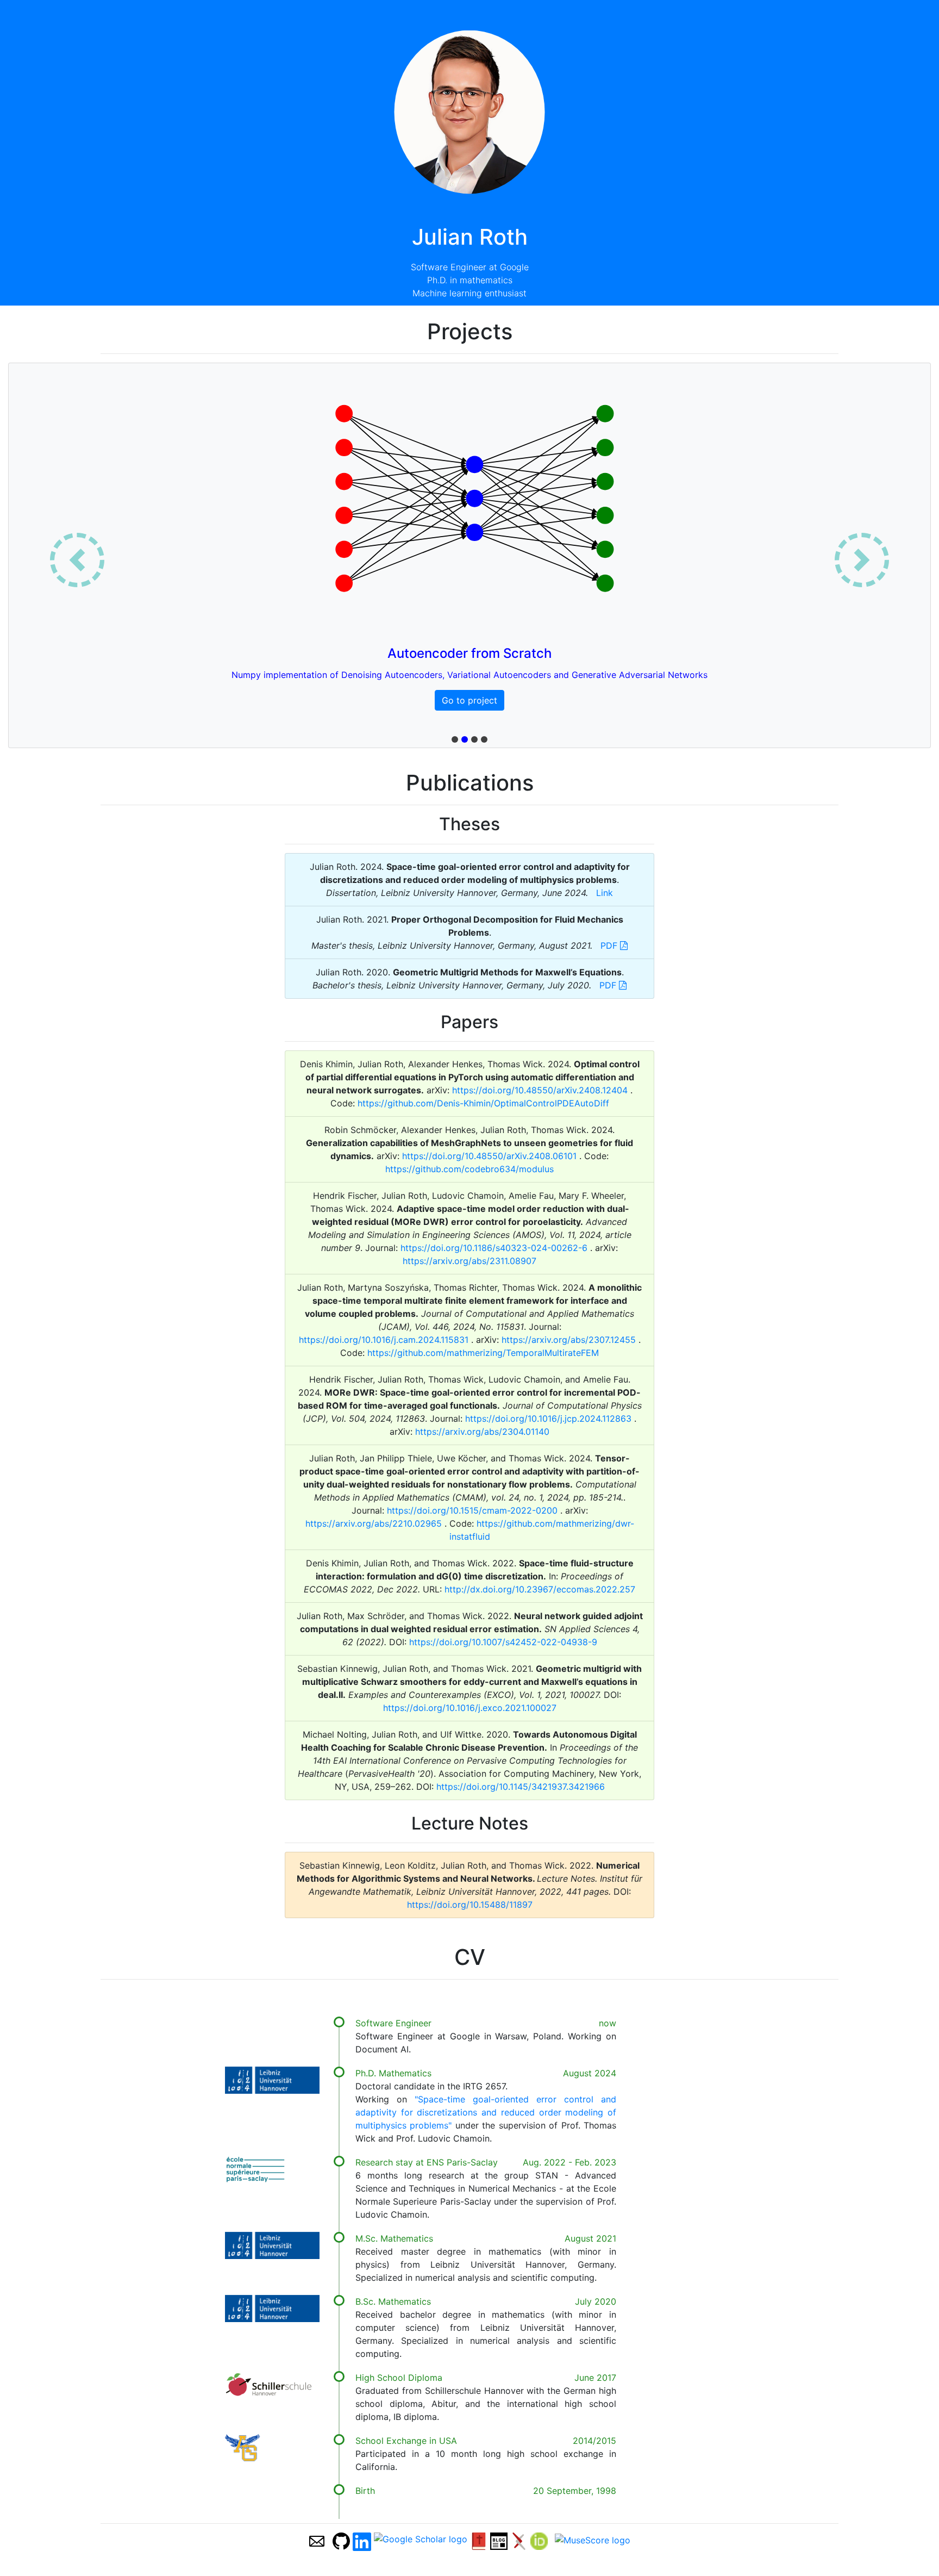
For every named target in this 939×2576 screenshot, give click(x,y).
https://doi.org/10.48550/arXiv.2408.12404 (541, 1090)
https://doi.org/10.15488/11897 (470, 1905)
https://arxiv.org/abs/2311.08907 (469, 1261)
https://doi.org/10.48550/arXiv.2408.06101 (491, 1156)
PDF (610, 945)
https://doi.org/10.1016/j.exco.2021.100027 (470, 1708)
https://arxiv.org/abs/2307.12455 (570, 1340)
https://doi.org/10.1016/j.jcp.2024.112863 (550, 1418)
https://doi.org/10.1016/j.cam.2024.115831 (385, 1340)
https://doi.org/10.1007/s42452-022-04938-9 (503, 1642)
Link (605, 893)
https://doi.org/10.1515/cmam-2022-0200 (474, 1510)
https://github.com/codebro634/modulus (469, 1169)
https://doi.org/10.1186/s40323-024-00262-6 (495, 1248)
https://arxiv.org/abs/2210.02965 (375, 1523)
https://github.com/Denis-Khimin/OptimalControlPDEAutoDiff (483, 1103)
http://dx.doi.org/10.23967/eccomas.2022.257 (540, 1589)
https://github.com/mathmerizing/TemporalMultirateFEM (483, 1353)
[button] (77, 560)
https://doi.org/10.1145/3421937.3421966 (521, 1787)
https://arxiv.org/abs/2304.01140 (482, 1432)
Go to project (469, 700)
